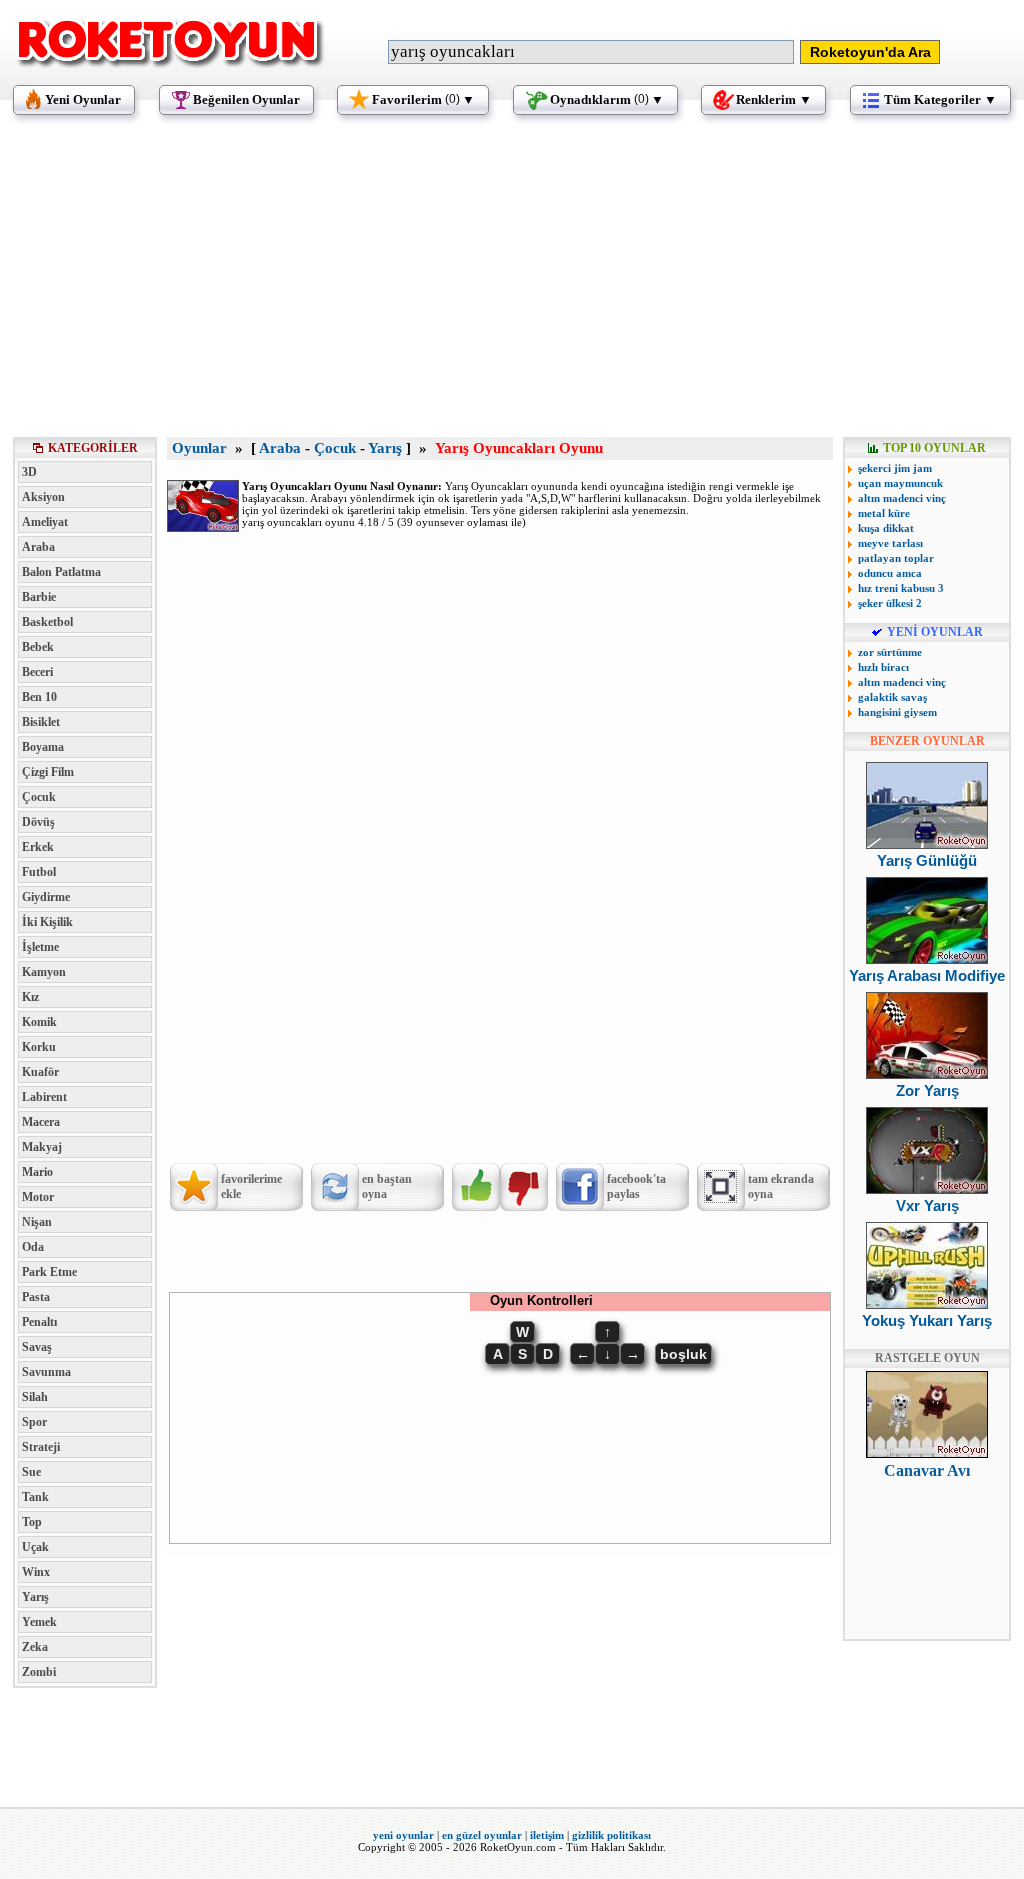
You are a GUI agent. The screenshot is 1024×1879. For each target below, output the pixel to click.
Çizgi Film (48, 772)
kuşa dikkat (886, 528)
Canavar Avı (927, 1470)
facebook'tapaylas (636, 1186)
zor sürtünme (890, 652)
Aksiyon (43, 497)
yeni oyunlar (403, 1835)
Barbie (39, 597)
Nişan (37, 1222)
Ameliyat (45, 522)
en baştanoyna (387, 1186)
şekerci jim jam (895, 468)
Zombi (39, 1672)
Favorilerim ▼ (423, 99)
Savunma (46, 1372)
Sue (31, 1472)
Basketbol (47, 622)
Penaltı (39, 1322)
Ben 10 (39, 697)
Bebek (38, 647)
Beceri (37, 672)
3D (29, 472)
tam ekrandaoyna (781, 1186)
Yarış (35, 1597)
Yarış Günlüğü (927, 860)
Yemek (39, 1622)
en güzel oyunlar (482, 1835)
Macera (41, 1122)
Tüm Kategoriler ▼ (940, 99)
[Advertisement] (512, 285)
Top (32, 1522)
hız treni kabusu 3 (901, 588)
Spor (34, 1422)
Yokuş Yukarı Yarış (927, 1320)
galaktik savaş (892, 697)
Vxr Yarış (927, 1205)
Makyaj (42, 1147)
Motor (38, 1197)
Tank (35, 1497)
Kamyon (44, 972)
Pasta (36, 1297)
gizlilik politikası (611, 1835)
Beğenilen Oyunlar (246, 99)
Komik (39, 1022)
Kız (30, 997)
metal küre (884, 513)
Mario (37, 1172)
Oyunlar (199, 448)
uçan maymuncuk (900, 483)
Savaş (37, 1347)
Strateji (41, 1447)
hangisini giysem (897, 712)
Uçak (35, 1547)
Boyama (43, 747)
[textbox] (591, 52)
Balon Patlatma (61, 572)
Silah (35, 1397)
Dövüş (38, 822)
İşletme (40, 947)
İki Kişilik (47, 922)
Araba (38, 547)
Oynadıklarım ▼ (607, 99)
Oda (33, 1247)
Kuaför (40, 1072)
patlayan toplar (896, 558)
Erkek (38, 847)
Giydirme (46, 897)
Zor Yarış (927, 1090)
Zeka (35, 1647)
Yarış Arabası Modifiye (927, 975)
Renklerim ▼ (774, 99)
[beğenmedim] (524, 1187)
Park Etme (49, 1272)
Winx (36, 1572)
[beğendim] (476, 1187)
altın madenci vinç (902, 498)
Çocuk (39, 797)
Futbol (39, 872)
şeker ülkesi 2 (890, 603)
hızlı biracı (883, 667)
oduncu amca (890, 573)
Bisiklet (41, 722)
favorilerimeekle (251, 1186)
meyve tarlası (890, 543)
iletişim (547, 1835)
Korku (39, 1047)
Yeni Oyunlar (83, 99)
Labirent (44, 1097)
